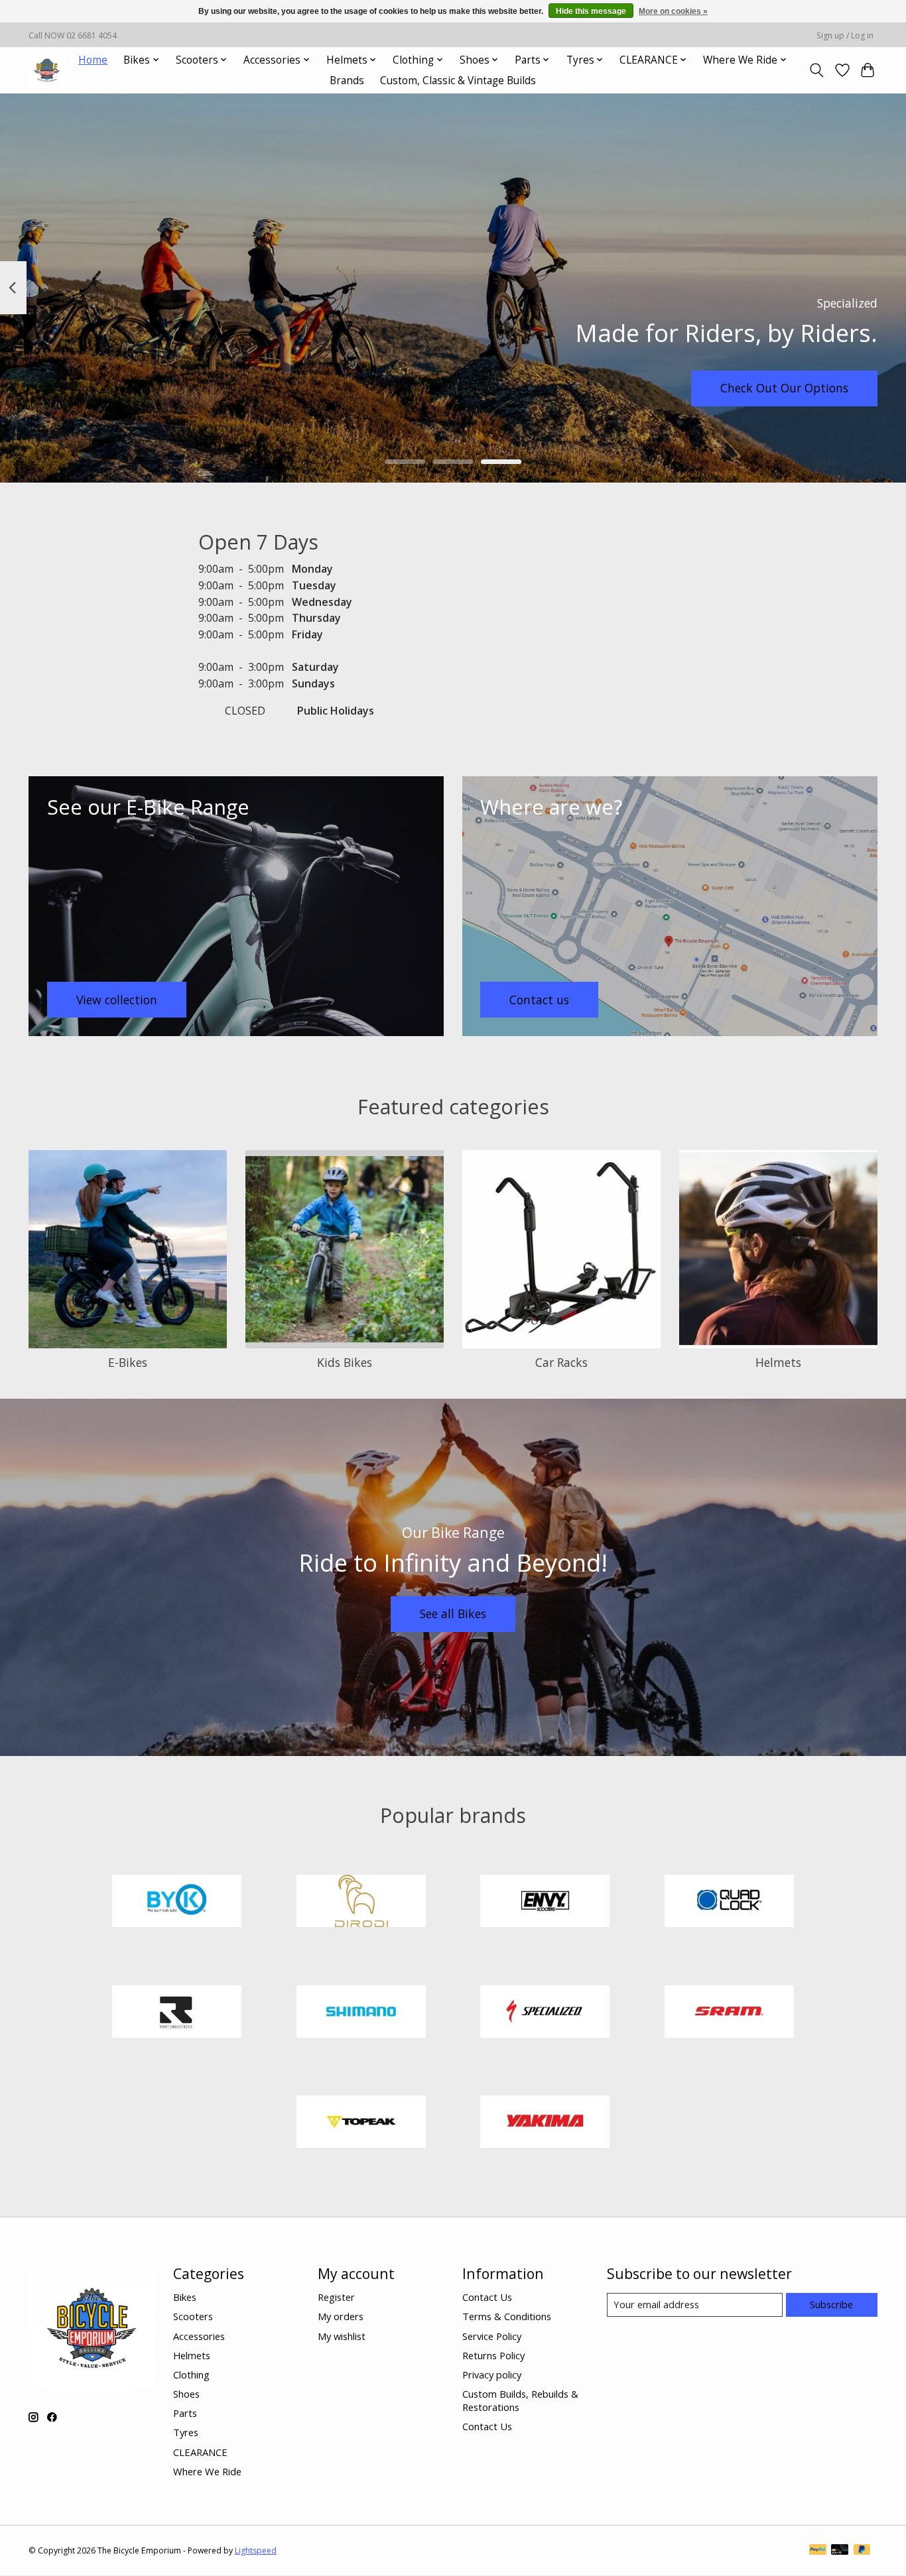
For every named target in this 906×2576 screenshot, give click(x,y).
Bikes (185, 2297)
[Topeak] (361, 2124)
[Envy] (545, 1903)
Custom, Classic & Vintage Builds (458, 81)
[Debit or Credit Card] (840, 2551)
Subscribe (831, 2304)
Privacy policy (492, 2374)
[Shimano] (361, 2013)
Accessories (199, 2336)
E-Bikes (128, 1362)
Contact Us (487, 2297)
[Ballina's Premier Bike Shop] (47, 70)
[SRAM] (729, 2013)
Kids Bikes (345, 1362)
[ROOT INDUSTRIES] (177, 2013)
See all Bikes (453, 1613)
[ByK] (177, 1903)
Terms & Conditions (507, 2316)
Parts (185, 2413)
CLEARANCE (200, 2452)
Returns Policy (493, 2355)
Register (336, 2297)
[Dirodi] (361, 1903)
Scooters (193, 2316)
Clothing (191, 2374)
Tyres (186, 2432)
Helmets (778, 1362)
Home (93, 60)
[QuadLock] (729, 1903)
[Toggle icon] (817, 70)
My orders (341, 2316)
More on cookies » (673, 11)
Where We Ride (207, 2471)
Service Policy (492, 2336)
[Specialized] (545, 2013)
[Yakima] (545, 2124)
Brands (347, 81)
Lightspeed (256, 2550)
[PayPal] (818, 2551)
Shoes (186, 2394)
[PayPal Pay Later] (862, 2551)
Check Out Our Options (784, 388)
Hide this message (591, 11)
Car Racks (561, 1362)
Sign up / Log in (845, 35)
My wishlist (342, 2336)
